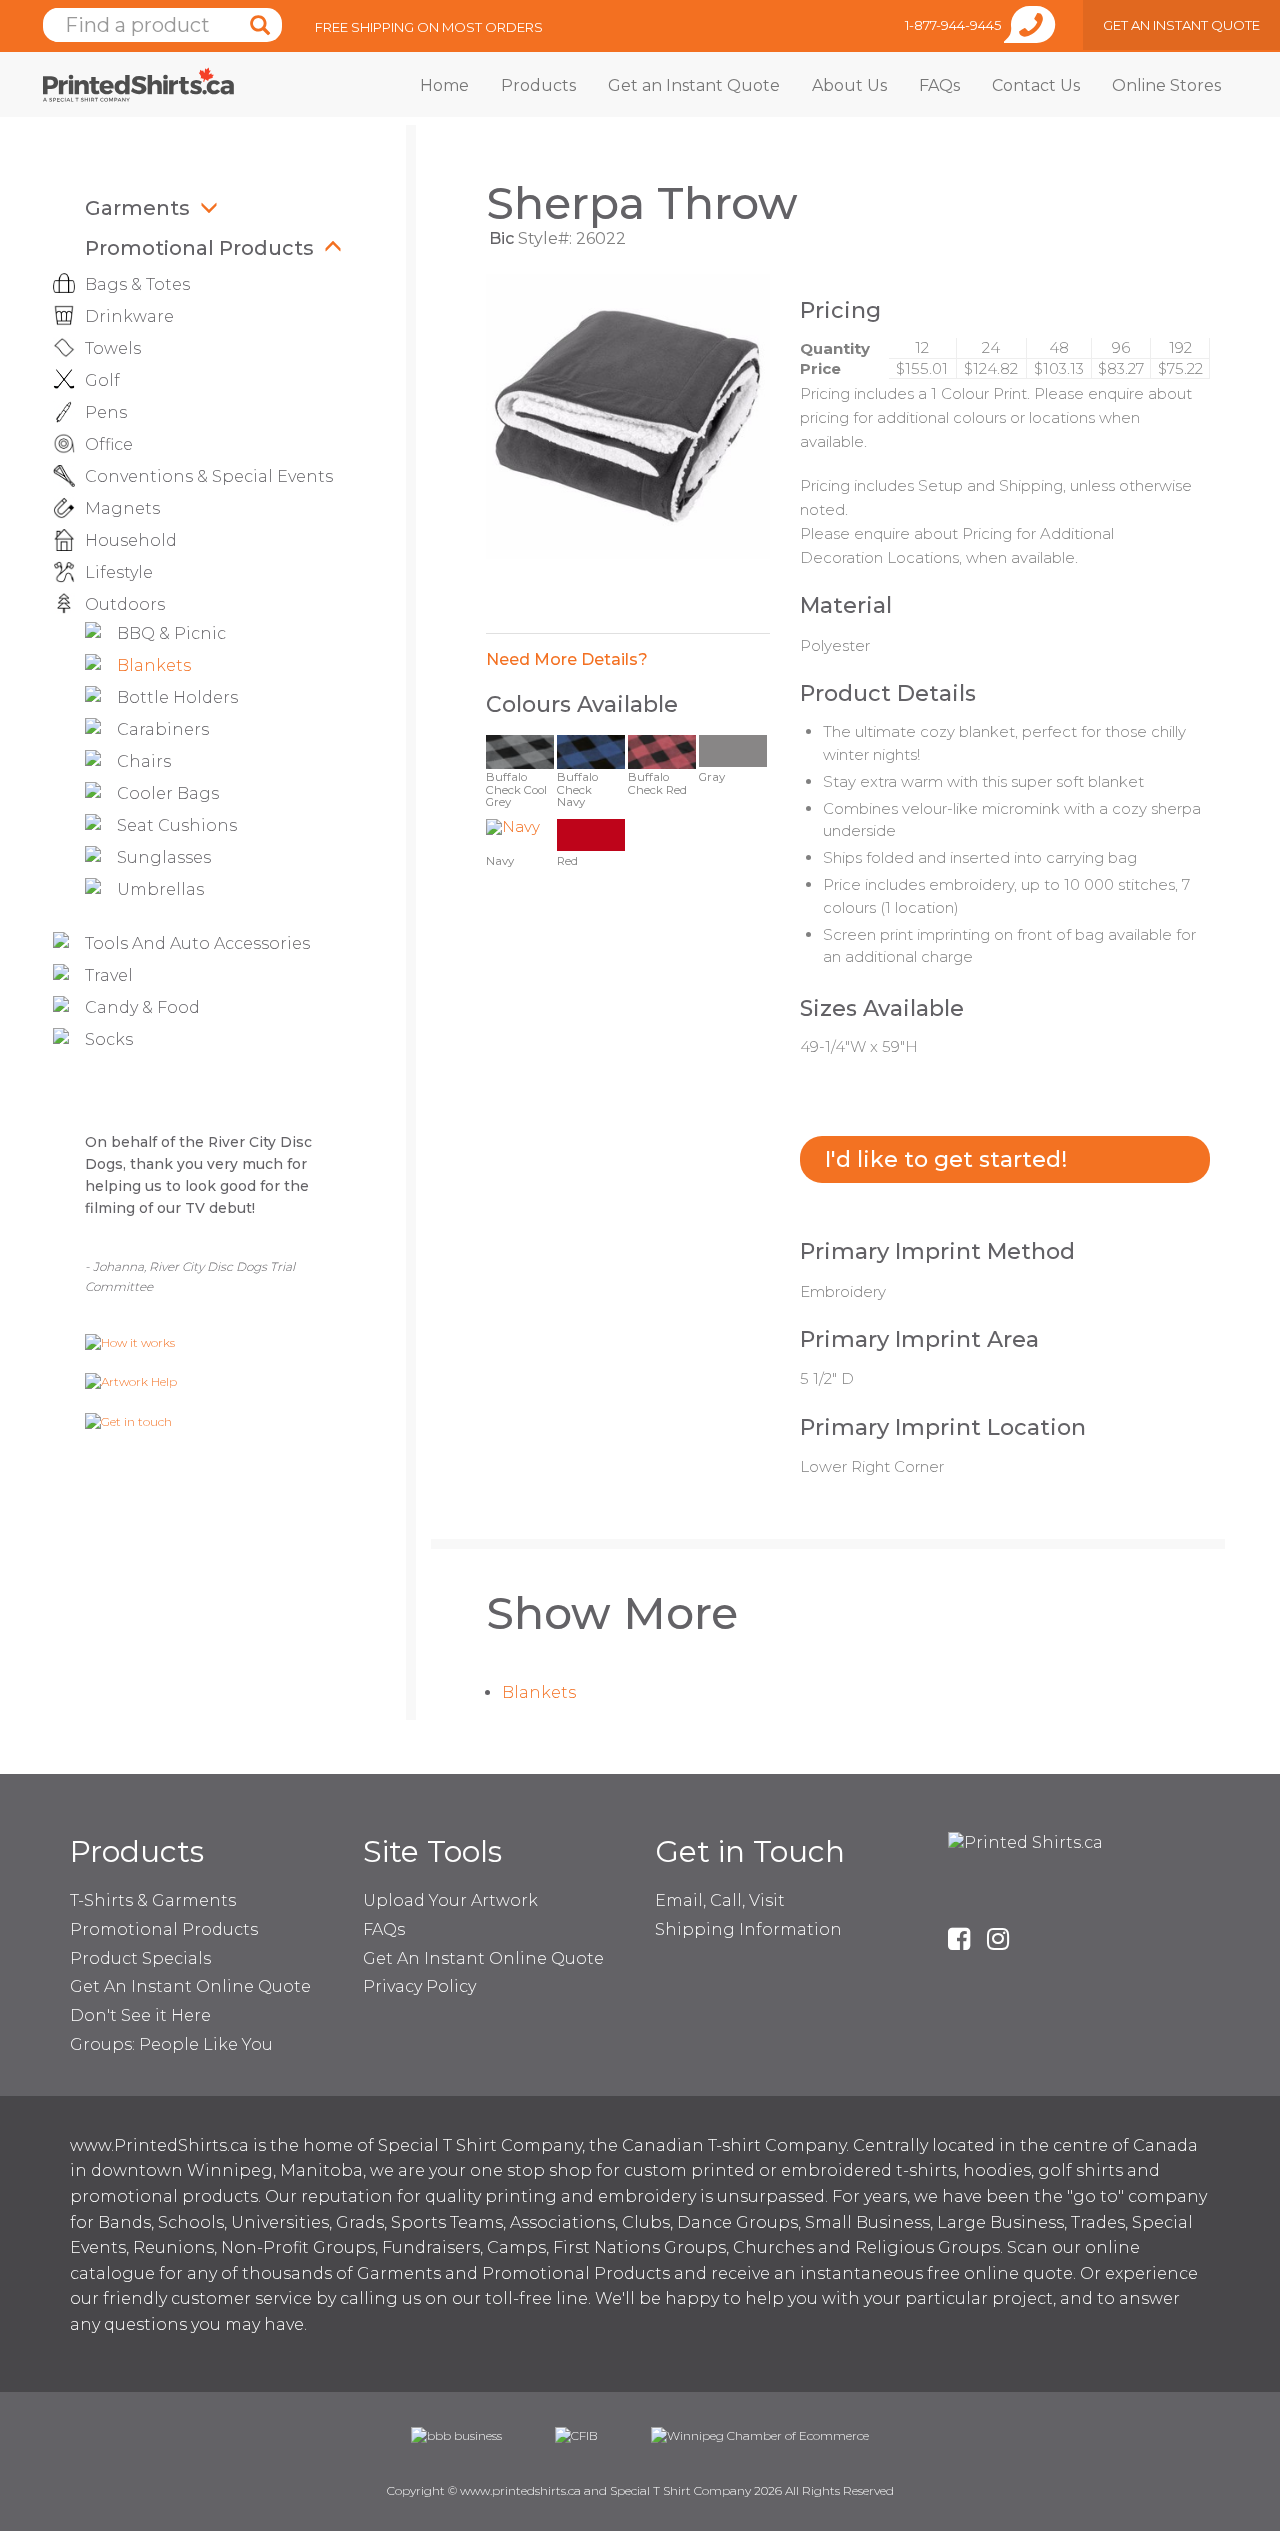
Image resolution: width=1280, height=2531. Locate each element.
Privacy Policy (419, 1986)
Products (538, 85)
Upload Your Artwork (450, 1900)
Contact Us (1036, 85)
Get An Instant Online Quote (190, 1986)
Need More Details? (567, 659)
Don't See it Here (140, 2015)
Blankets (539, 1692)
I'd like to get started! (946, 1159)
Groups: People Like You (171, 2044)
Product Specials (140, 1958)
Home (444, 85)
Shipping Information (748, 1929)
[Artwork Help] (131, 1381)
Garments (137, 208)
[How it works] (130, 1341)
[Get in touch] (128, 1420)
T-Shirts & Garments (153, 1900)
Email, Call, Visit (720, 1900)
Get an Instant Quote (694, 85)
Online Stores (1166, 85)
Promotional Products (199, 248)
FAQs (939, 85)
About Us (849, 85)
